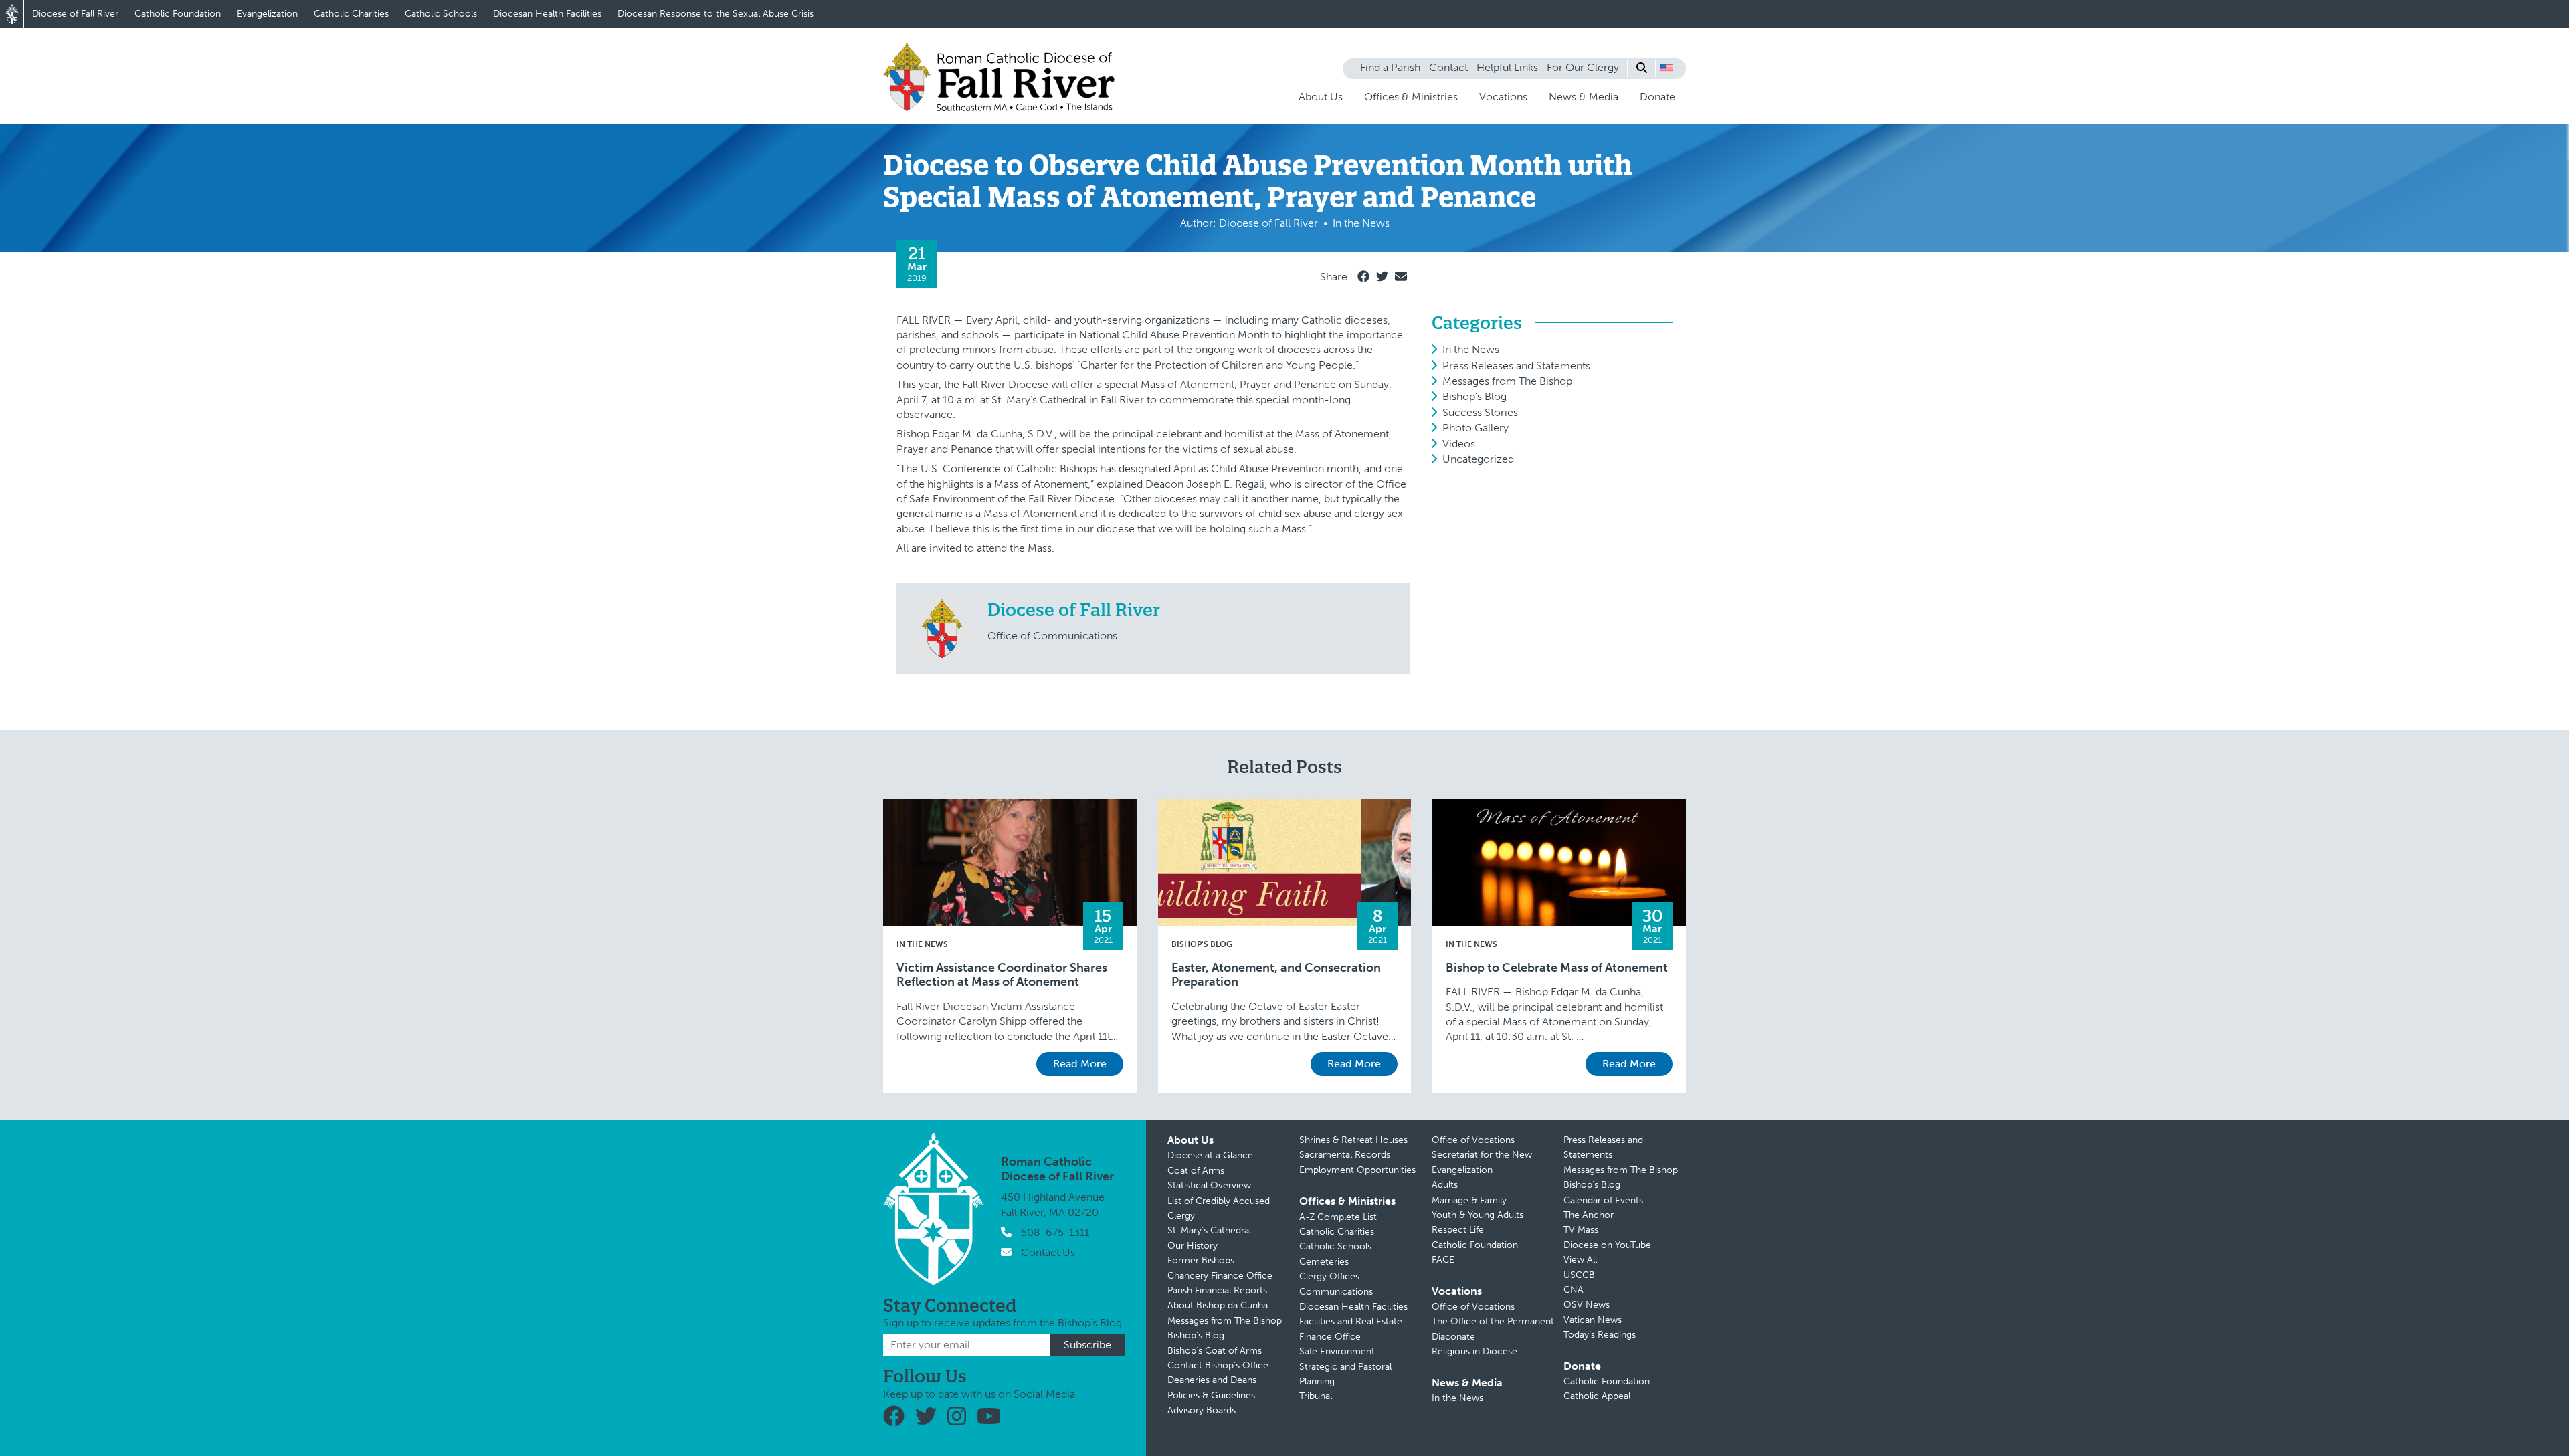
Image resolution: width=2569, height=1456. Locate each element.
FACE (1443, 1260)
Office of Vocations (1473, 1140)
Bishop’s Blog (1196, 1335)
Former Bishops (1201, 1260)
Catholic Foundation (178, 14)
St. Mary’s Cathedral (1209, 1230)
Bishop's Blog (1474, 396)
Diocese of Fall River (75, 14)
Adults (1445, 1185)
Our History (1193, 1246)
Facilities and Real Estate (1351, 1321)
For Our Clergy (1583, 67)
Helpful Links (1507, 67)
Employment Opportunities (1357, 1170)
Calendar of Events (1603, 1200)
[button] (1667, 68)
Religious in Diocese (1474, 1351)
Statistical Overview (1209, 1185)
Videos (1459, 444)
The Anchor (1589, 1215)
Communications (1336, 1292)
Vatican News (1593, 1320)
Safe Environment (1337, 1351)
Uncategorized (1478, 459)
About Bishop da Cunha (1218, 1305)
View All (1580, 1260)
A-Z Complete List (1338, 1217)
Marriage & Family (1469, 1200)
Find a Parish (1390, 67)
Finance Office (1330, 1337)
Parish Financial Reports (1217, 1290)
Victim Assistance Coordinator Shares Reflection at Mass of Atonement (1002, 975)
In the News (1471, 349)
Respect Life (1458, 1230)
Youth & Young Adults (1478, 1215)
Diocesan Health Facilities (547, 14)
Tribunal (1316, 1396)
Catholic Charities (351, 14)
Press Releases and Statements (1516, 366)
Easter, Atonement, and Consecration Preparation (1276, 975)
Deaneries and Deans (1212, 1380)
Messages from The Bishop (1507, 381)
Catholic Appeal (1597, 1396)
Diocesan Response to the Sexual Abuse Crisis (716, 14)
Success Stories (1480, 412)
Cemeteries (1324, 1262)
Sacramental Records (1345, 1155)
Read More (1080, 1064)
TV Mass (1581, 1230)
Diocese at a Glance (1210, 1155)
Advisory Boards (1202, 1410)
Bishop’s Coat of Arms (1215, 1351)
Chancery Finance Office (1220, 1276)
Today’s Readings (1600, 1335)
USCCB (1579, 1275)
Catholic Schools (441, 14)
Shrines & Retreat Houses (1353, 1140)
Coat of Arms (1196, 1171)
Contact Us (1048, 1252)
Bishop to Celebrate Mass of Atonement (1557, 968)
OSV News (1587, 1305)
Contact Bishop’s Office (1218, 1365)
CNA (1574, 1290)
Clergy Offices (1329, 1276)
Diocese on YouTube (1607, 1245)
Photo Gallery (1476, 428)
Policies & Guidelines (1211, 1395)
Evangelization (267, 14)
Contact (1448, 67)
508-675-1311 (1055, 1232)
